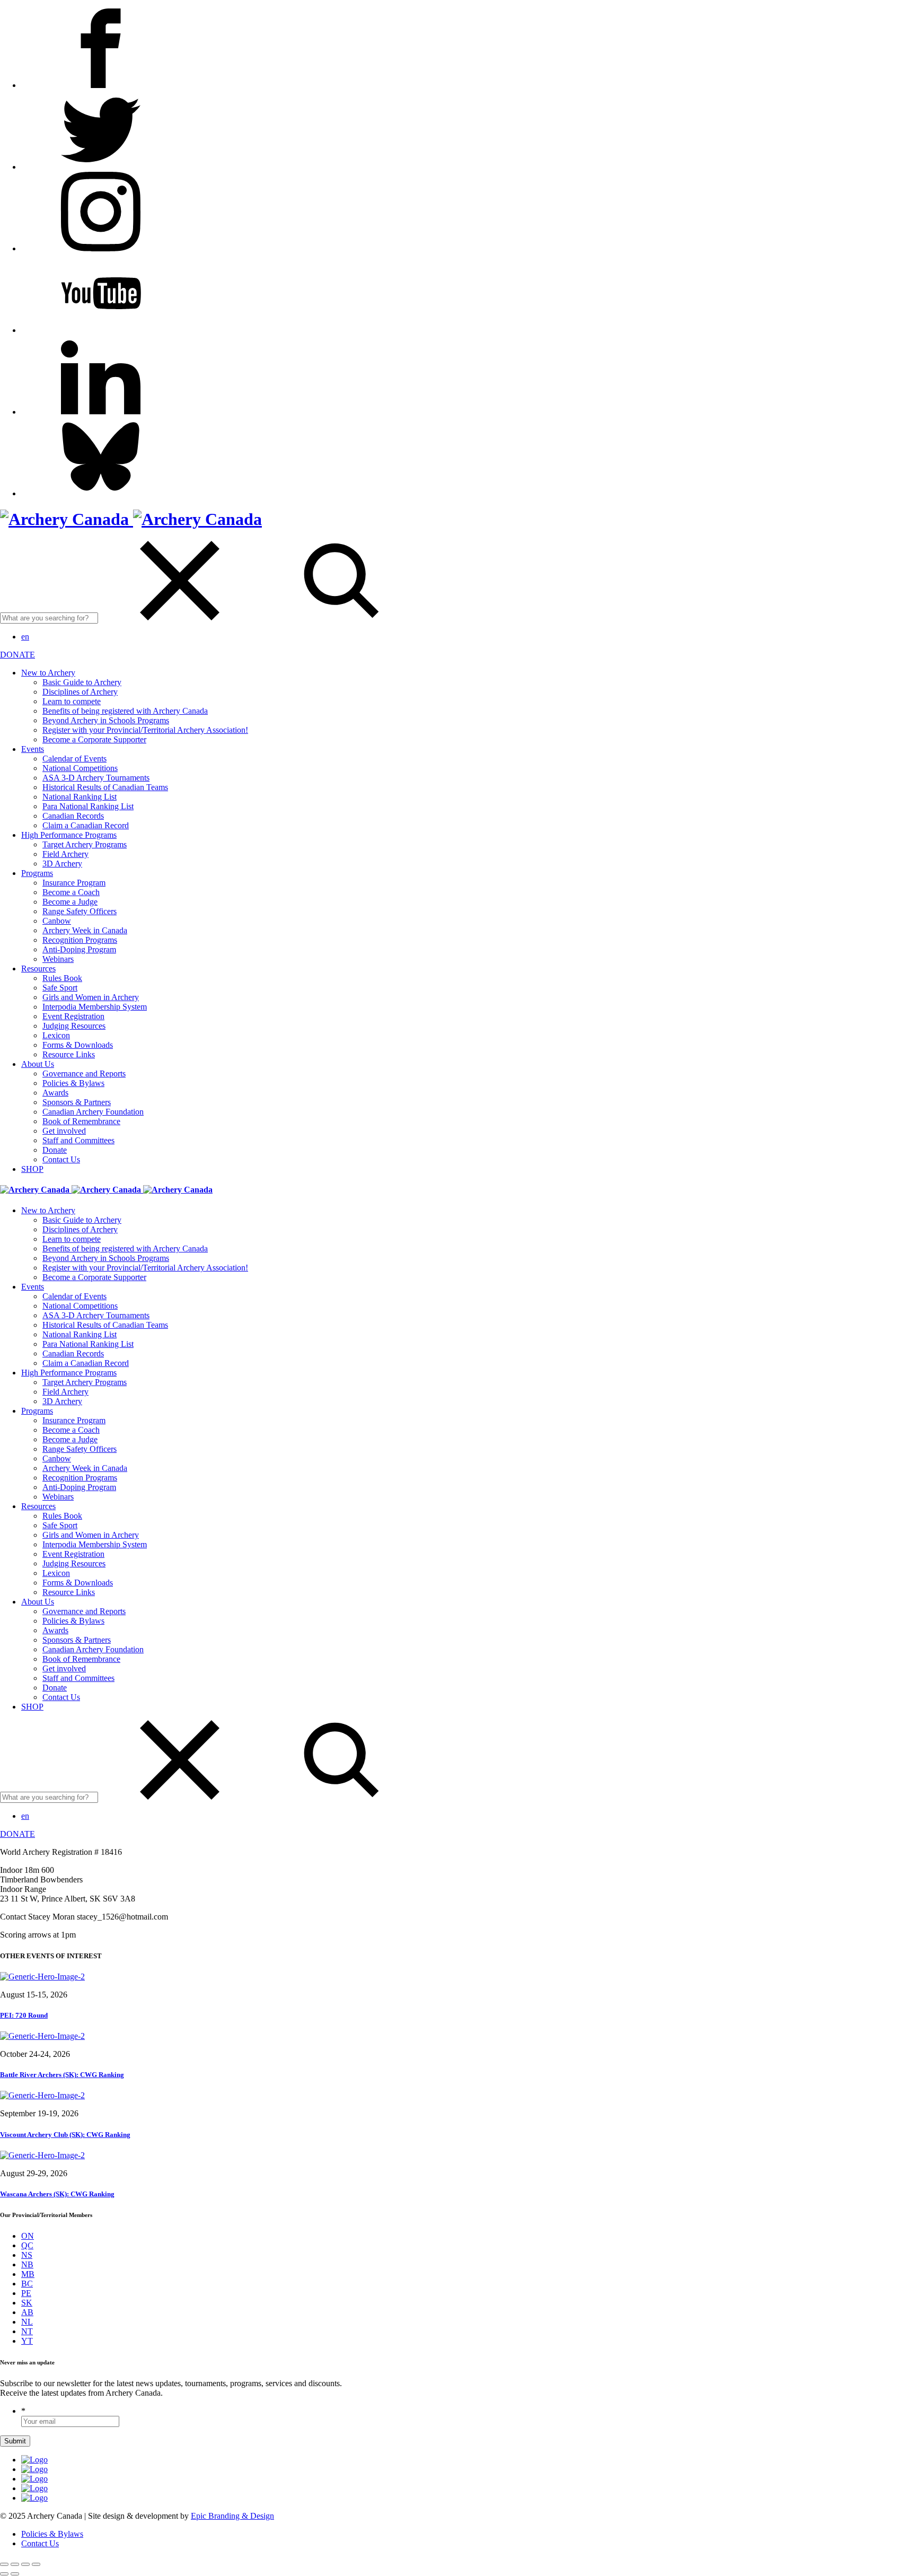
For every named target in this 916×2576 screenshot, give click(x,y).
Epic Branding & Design (232, 2516)
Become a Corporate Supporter (94, 739)
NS (27, 2255)
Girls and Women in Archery (91, 997)
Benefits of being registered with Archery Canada (125, 711)
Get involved (64, 1131)
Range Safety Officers (80, 911)
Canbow (57, 921)
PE (26, 2293)
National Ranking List (80, 797)
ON (28, 2236)
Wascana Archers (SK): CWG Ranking (57, 2194)
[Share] (15, 2564)
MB (28, 2274)
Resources (38, 969)
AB (27, 2312)
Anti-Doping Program (79, 949)
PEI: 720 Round (24, 2015)
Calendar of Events (74, 759)
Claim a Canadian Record (86, 825)
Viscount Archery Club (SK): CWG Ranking (65, 2135)
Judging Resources (74, 1026)
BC (27, 2284)
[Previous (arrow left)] (4, 2574)
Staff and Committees (78, 1140)
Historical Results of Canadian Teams (105, 787)
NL (27, 2322)
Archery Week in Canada (85, 930)
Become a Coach (71, 892)
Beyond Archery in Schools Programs (106, 720)
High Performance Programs (69, 835)
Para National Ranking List (88, 806)
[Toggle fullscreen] (25, 2564)
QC (27, 2245)
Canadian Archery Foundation (93, 1112)
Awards (55, 1093)
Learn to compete (72, 701)
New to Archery (48, 673)
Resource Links (69, 1054)
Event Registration (73, 1016)
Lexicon (56, 1035)
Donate (55, 1150)
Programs (37, 873)
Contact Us (61, 1159)
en (25, 637)
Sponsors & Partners (77, 1102)
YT (27, 2341)
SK (27, 2303)
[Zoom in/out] (36, 2564)
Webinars (58, 959)
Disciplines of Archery (80, 692)
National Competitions (80, 768)
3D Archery (62, 864)
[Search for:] (131, 617)
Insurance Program (74, 883)
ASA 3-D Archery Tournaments (96, 778)
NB (27, 2264)
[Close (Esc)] (4, 2564)
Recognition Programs (80, 940)
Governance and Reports (84, 1074)
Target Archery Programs (85, 844)
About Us (38, 1064)
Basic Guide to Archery (82, 682)
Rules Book (62, 978)
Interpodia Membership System (95, 1007)
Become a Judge (70, 902)
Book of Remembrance (81, 1121)
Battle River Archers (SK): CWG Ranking (62, 2075)
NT (27, 2331)
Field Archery (65, 854)
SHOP (32, 1169)
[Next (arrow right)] (15, 2574)
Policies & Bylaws (73, 1083)
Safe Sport (60, 988)
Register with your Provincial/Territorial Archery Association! (145, 730)
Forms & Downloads (78, 1045)
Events (33, 749)
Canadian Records (73, 816)
